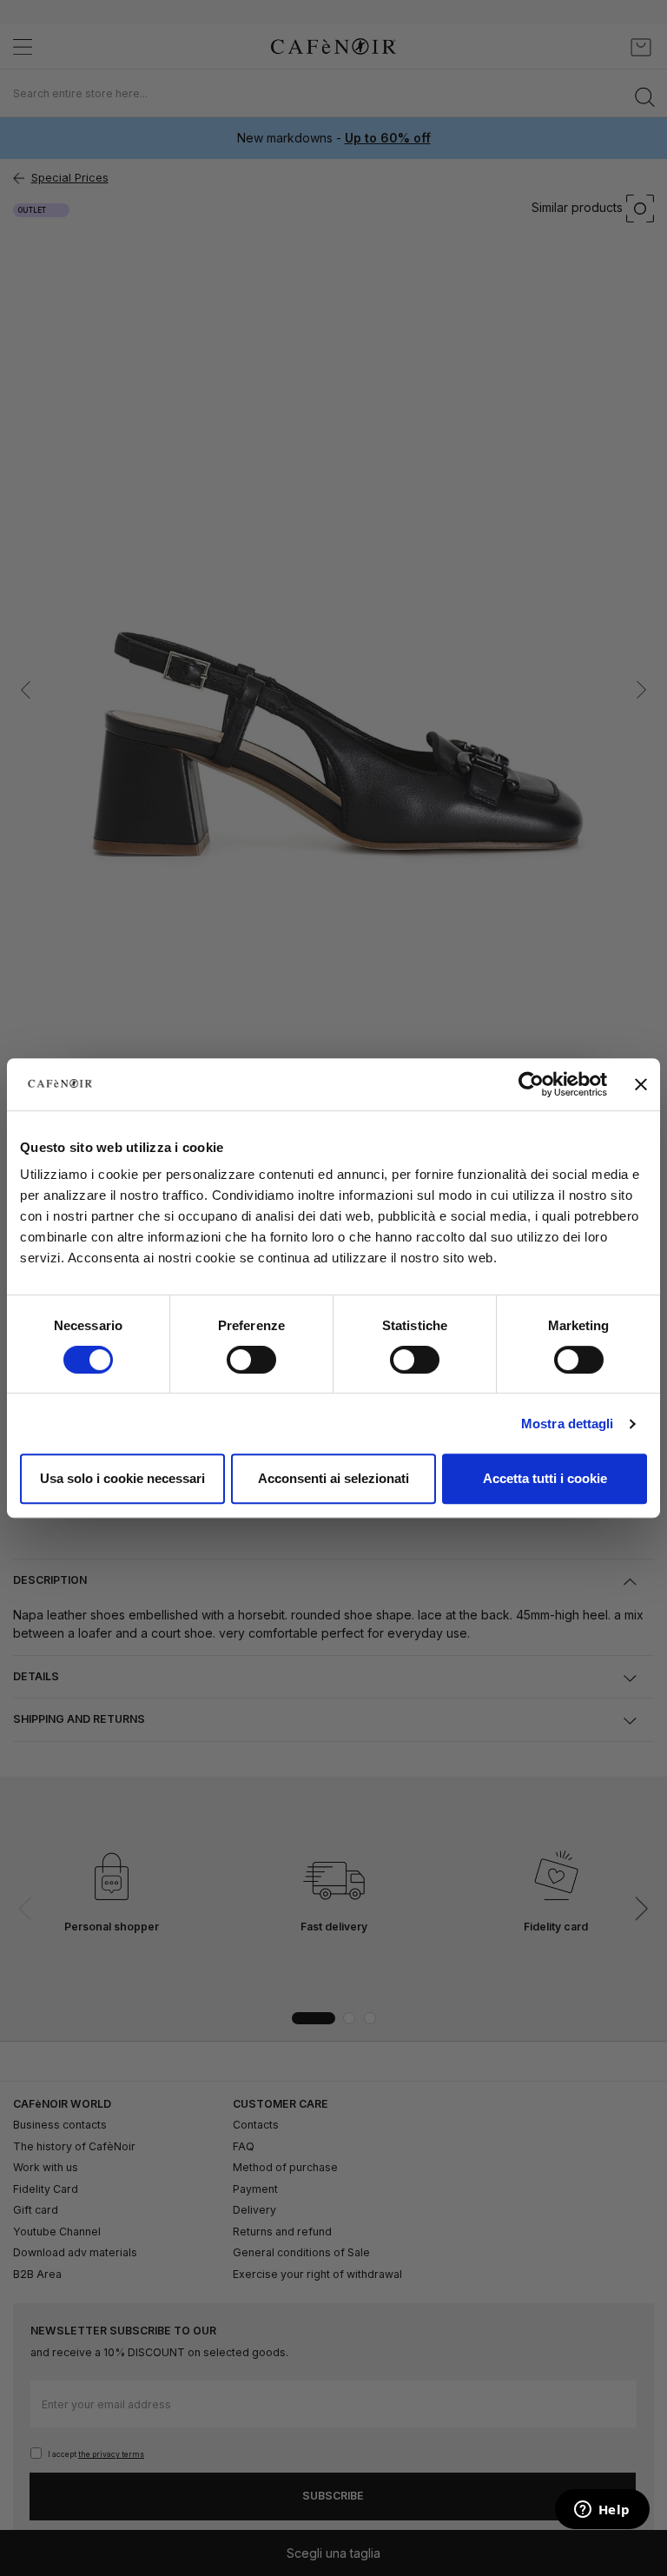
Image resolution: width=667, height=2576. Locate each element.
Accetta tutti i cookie (545, 1478)
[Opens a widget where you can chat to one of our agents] (602, 2511)
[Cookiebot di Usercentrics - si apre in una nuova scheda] (531, 1084)
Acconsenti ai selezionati (333, 1478)
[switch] (251, 1361)
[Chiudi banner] (641, 1084)
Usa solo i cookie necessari (122, 1478)
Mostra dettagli (568, 1424)
